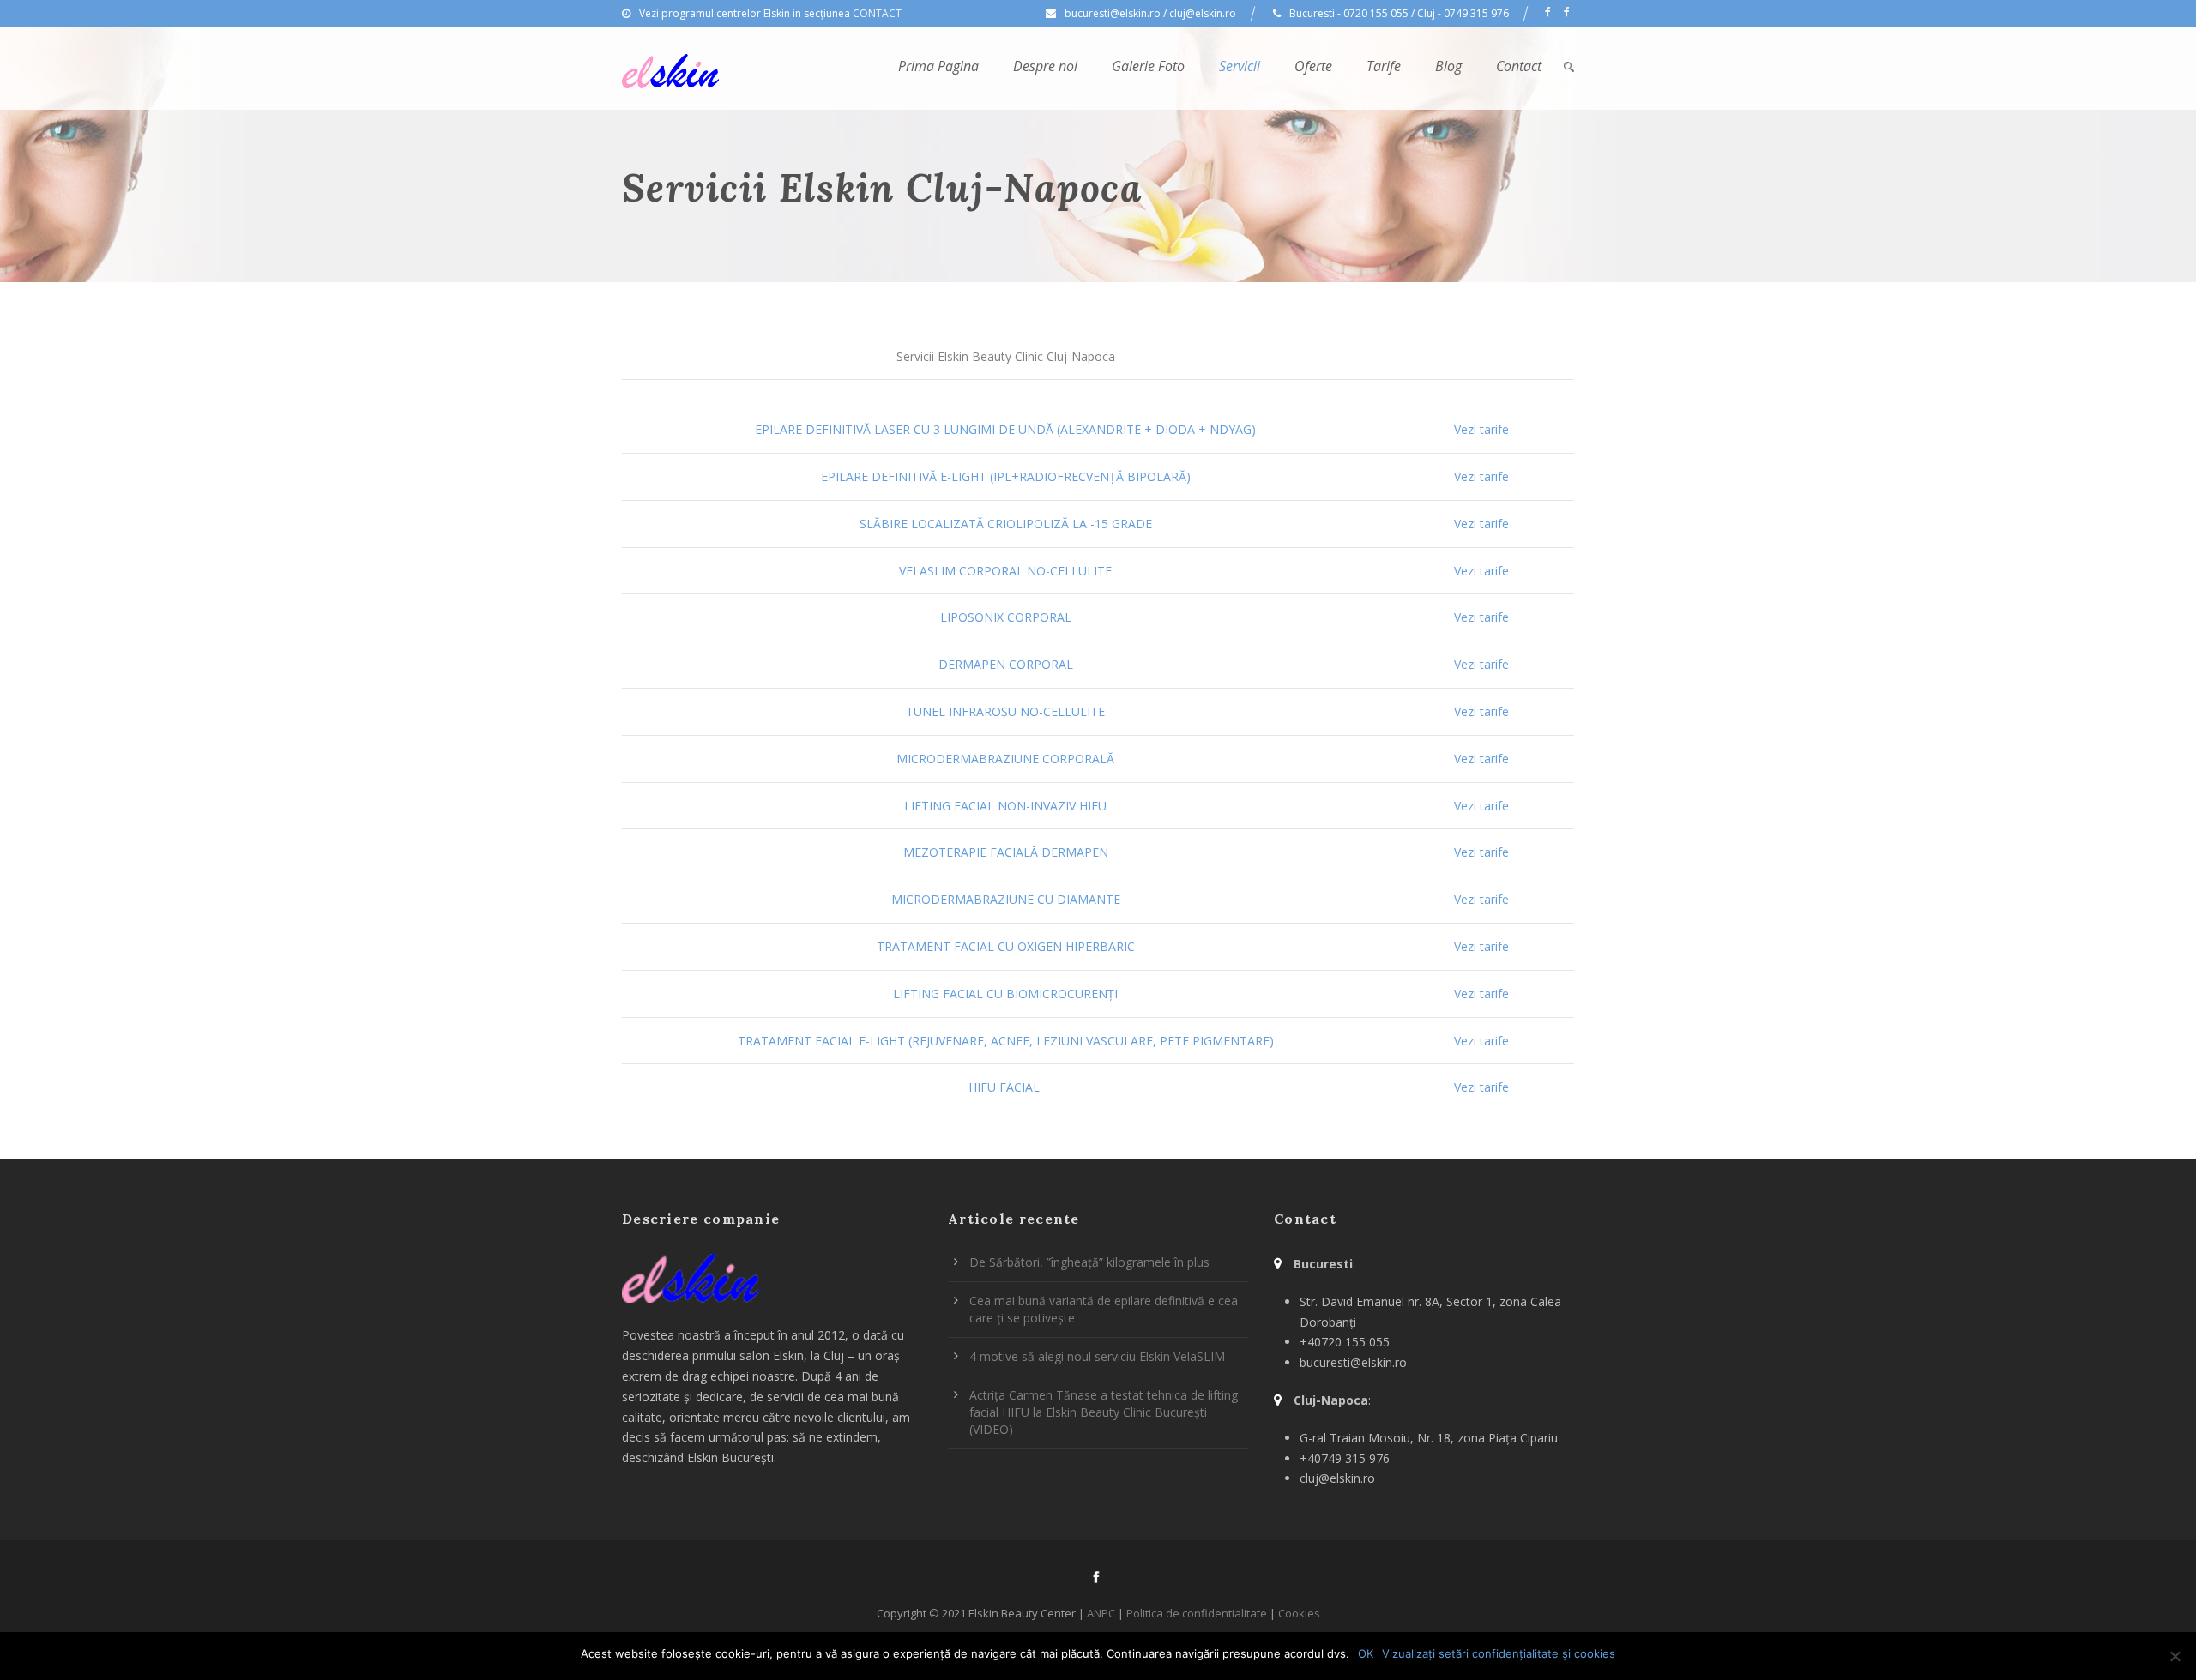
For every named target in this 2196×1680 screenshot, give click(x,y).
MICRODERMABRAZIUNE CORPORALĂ (1005, 759)
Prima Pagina (938, 66)
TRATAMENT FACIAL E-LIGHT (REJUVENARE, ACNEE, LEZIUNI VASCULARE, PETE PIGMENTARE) (1006, 1041)
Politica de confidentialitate (1197, 1613)
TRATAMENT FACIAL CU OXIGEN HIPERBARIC (1006, 946)
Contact (1519, 66)
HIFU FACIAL (1006, 1087)
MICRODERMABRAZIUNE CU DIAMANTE (1006, 899)
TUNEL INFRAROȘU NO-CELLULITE (1005, 711)
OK (1366, 1653)
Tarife (1384, 66)
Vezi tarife (1481, 429)
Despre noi (1045, 66)
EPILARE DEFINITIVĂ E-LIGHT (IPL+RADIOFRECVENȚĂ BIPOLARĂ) (1006, 476)
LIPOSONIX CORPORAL (1006, 617)
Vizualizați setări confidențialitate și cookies (1499, 1653)
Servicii (1240, 66)
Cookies (1299, 1613)
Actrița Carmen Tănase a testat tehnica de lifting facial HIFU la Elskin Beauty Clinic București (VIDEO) (1104, 1412)
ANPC (1101, 1613)
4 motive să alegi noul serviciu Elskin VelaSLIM (1097, 1356)
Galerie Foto (1148, 66)
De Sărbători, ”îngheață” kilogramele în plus (1089, 1262)
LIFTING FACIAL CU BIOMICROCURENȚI (1005, 994)
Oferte (1313, 66)
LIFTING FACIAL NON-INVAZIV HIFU (1005, 806)
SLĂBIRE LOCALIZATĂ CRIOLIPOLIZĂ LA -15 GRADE (1006, 524)
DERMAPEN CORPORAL (1006, 664)
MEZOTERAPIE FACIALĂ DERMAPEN (1006, 852)
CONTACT (877, 13)
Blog (1448, 66)
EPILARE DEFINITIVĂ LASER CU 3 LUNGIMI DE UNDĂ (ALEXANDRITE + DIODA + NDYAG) (1005, 429)
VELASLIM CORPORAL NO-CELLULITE (1005, 571)
